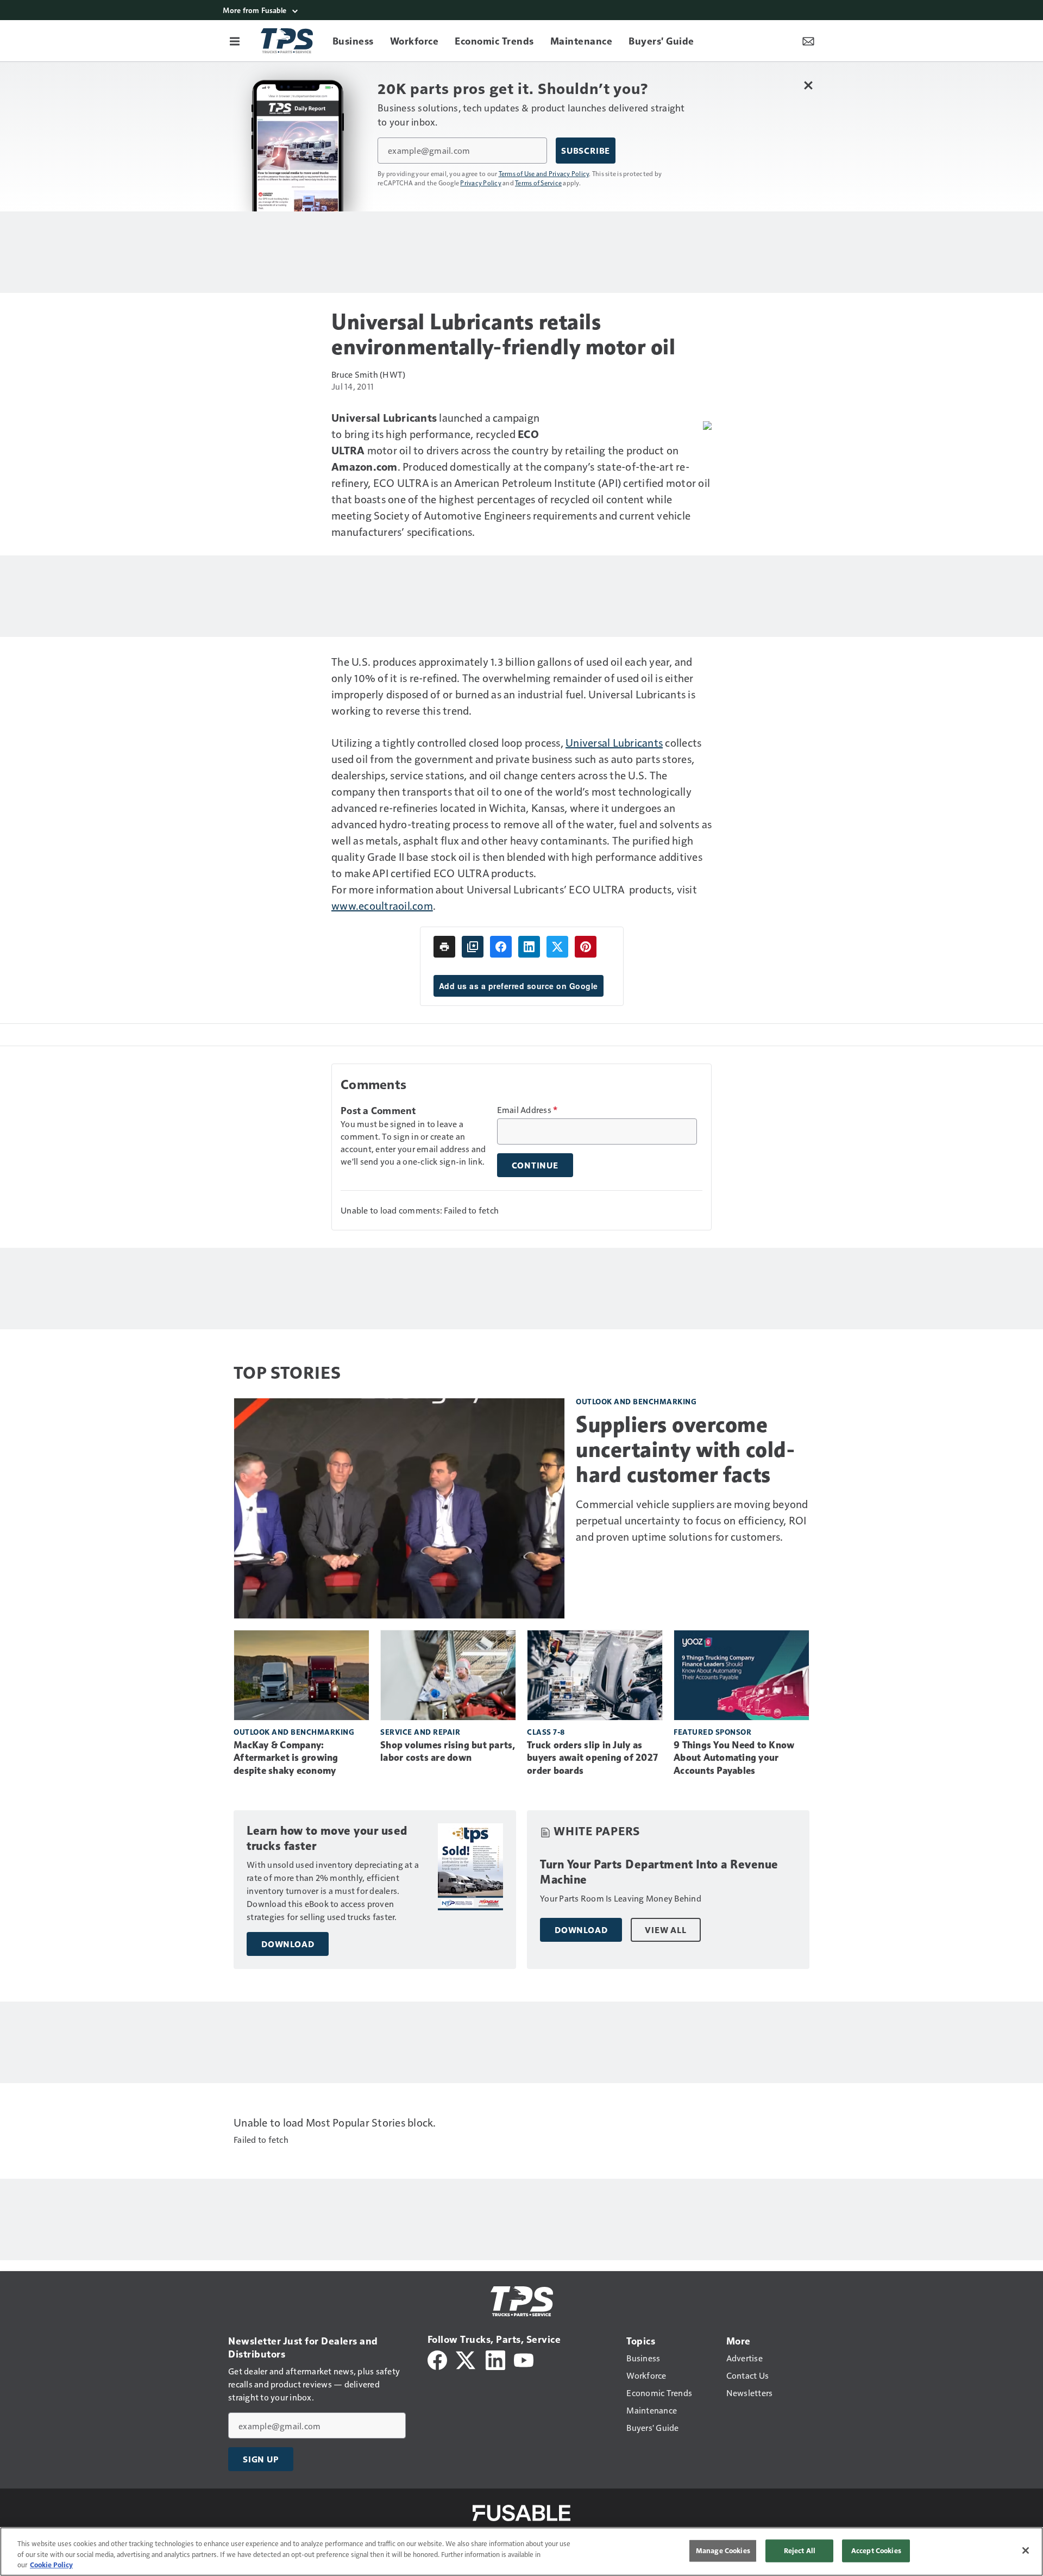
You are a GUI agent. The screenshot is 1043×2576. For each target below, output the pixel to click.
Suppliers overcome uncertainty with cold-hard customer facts (685, 1449)
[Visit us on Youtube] (524, 2359)
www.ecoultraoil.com (382, 905)
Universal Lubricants (614, 742)
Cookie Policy (51, 2565)
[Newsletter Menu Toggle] (808, 41)
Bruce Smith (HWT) (368, 374)
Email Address (527, 1110)
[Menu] (235, 41)
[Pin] (586, 947)
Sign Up (261, 2459)
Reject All (800, 2550)
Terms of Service (538, 183)
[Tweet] (557, 947)
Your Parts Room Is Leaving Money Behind (621, 1898)
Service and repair (420, 1732)
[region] (521, 2552)
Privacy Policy (481, 183)
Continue (535, 1165)
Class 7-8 (546, 1732)
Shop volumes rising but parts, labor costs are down (448, 1752)
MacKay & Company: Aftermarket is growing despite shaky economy (286, 1758)
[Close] (1026, 2550)
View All (665, 1930)
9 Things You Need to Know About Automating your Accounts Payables (734, 1758)
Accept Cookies (876, 2550)
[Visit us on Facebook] (437, 2359)
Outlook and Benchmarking (636, 1401)
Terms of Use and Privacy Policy (544, 173)
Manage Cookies (723, 2550)
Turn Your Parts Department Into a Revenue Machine (659, 1872)
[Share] (501, 947)
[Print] (444, 947)
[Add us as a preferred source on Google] (473, 947)
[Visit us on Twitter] (466, 2359)
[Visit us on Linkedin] (495, 2359)
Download (288, 1944)
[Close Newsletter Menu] (808, 85)
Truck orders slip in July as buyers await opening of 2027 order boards (592, 1758)
